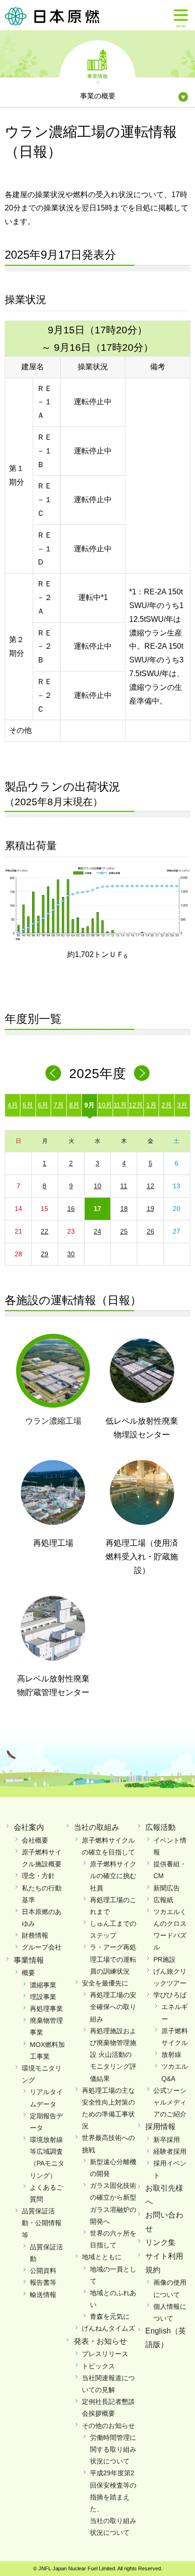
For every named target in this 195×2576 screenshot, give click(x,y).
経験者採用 (170, 2151)
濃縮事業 (43, 1985)
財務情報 (35, 1935)
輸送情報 (43, 2295)
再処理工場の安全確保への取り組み (113, 2007)
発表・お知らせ (100, 2341)
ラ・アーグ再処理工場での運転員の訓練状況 (113, 1959)
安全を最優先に (105, 1983)
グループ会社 (42, 1947)
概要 (28, 1973)
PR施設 (164, 1959)
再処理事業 (46, 2009)
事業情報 (97, 76)
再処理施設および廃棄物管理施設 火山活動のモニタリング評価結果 (113, 2055)
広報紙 (163, 1900)
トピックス (98, 2366)
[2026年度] (142, 1073)
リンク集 (160, 2242)
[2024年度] (53, 1073)
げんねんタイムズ (108, 2328)
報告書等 (43, 2282)
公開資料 (43, 2271)
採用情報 (160, 2127)
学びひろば (170, 1995)
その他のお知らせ (108, 2426)
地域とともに (102, 2257)
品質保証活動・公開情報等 (42, 2223)
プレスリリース (105, 2354)
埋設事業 (43, 1997)
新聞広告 (167, 1888)
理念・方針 (38, 1876)
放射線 (171, 2054)
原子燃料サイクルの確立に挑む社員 (113, 1876)
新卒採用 (167, 2140)
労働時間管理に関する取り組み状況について (113, 2449)
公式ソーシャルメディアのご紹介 (170, 2102)
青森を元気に (110, 2316)
